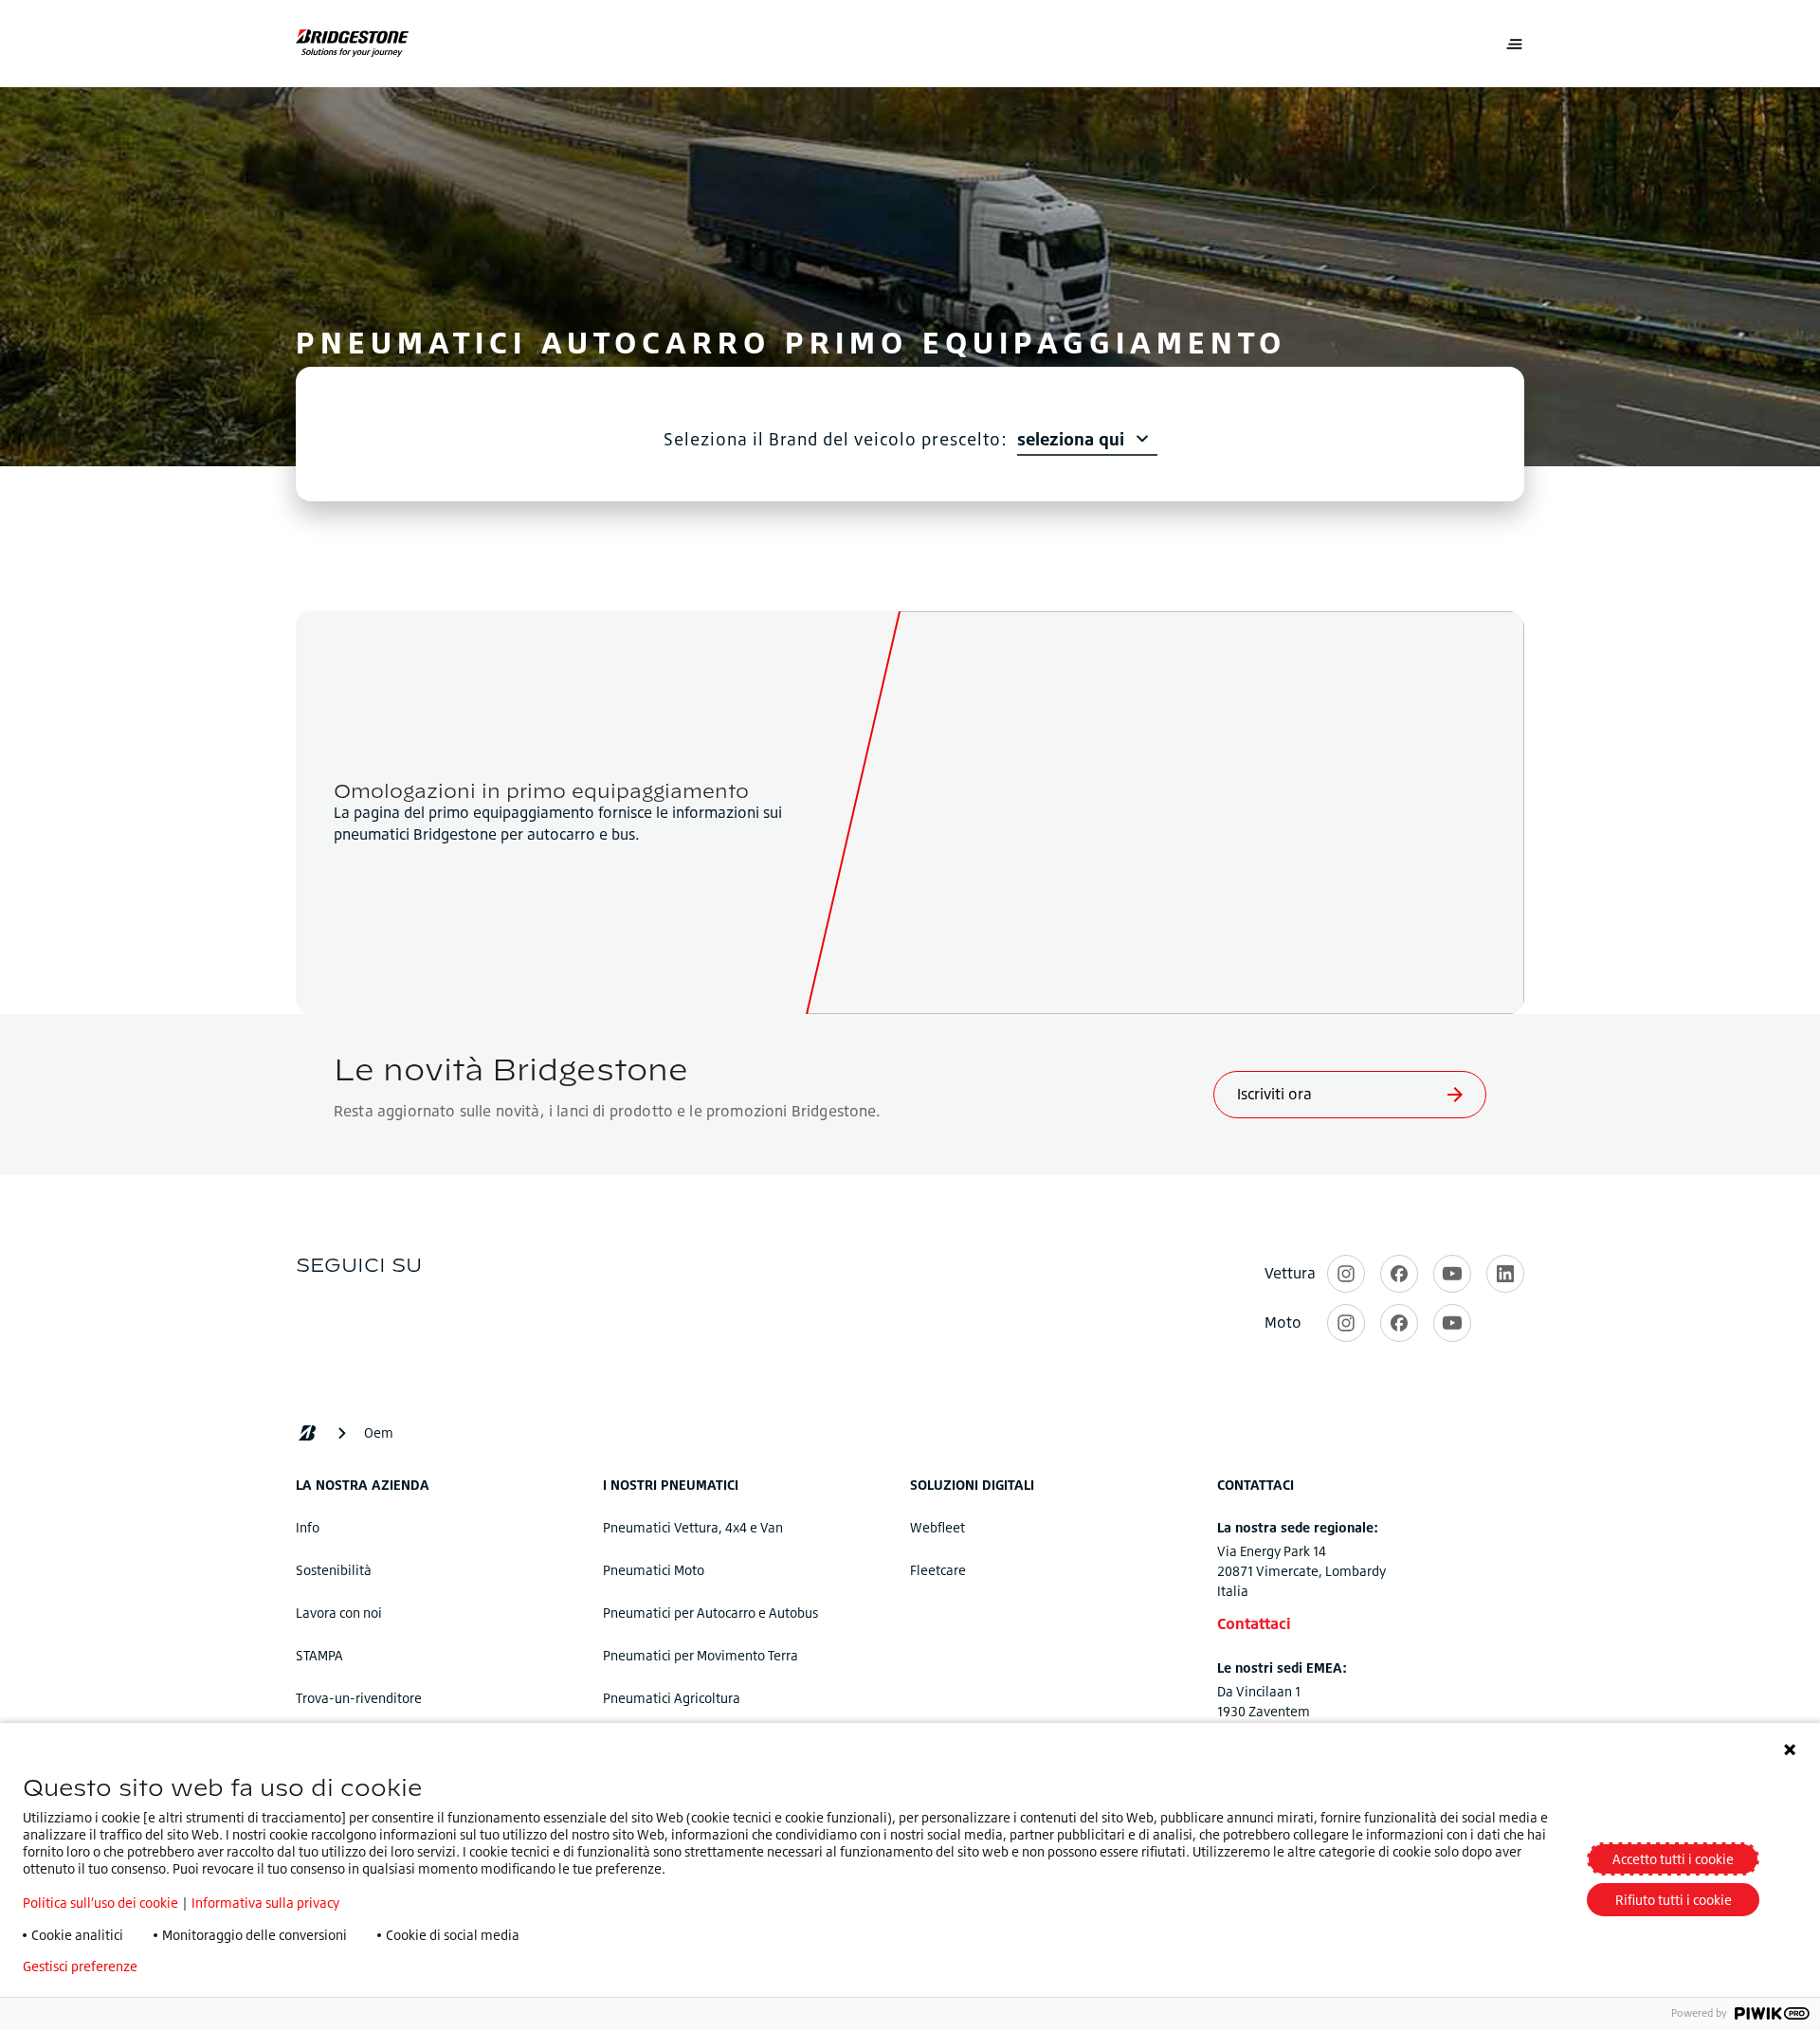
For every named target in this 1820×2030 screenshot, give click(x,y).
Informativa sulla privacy (265, 1903)
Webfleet (937, 1527)
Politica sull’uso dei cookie (100, 1903)
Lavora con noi (339, 1613)
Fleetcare (938, 1570)
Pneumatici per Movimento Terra (701, 1655)
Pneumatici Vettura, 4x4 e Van (693, 1527)
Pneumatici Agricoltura (672, 1698)
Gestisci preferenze (80, 1967)
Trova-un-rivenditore (359, 1698)
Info (308, 1527)
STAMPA (319, 1655)
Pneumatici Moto (654, 1570)
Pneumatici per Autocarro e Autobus (710, 1613)
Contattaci (1254, 1623)
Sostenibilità (334, 1570)
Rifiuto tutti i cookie (1674, 1900)
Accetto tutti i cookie (1673, 1859)
